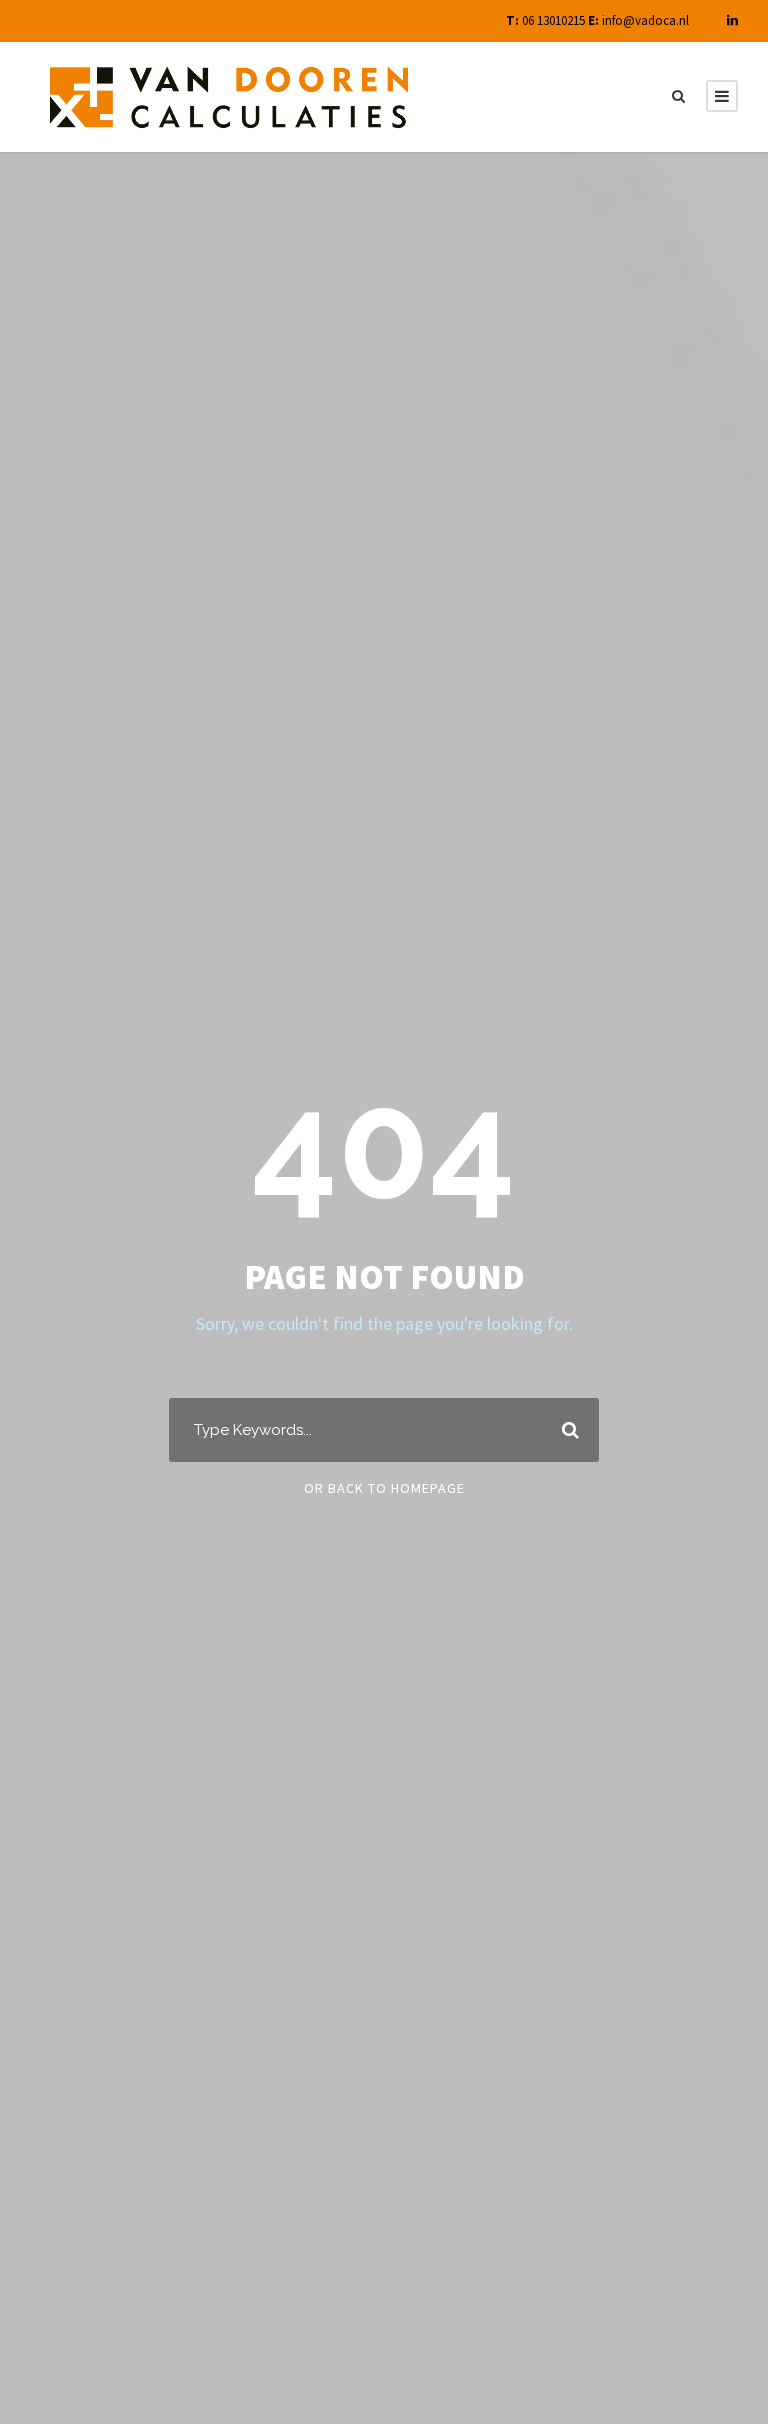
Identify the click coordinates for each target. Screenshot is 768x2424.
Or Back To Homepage (384, 1488)
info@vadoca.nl (645, 20)
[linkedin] (732, 20)
